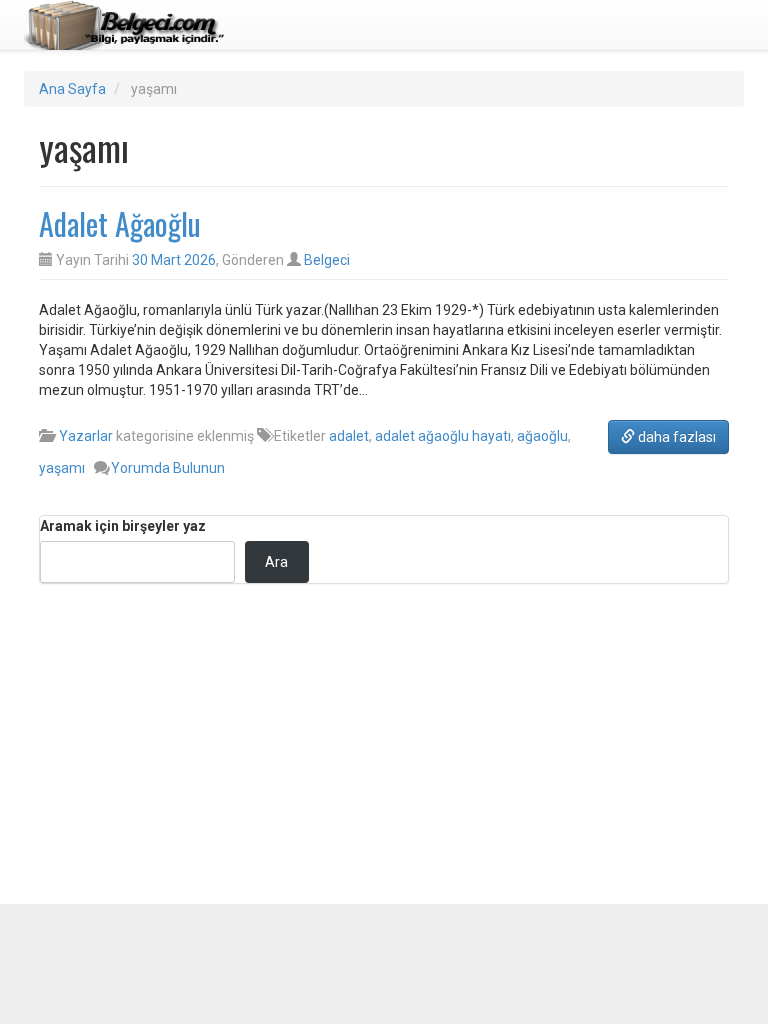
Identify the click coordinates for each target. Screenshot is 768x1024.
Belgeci (327, 260)
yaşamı (62, 468)
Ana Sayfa (72, 89)
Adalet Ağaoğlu (120, 223)
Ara (276, 562)
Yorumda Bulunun (168, 468)
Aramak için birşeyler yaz (123, 526)
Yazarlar (86, 436)
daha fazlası (675, 437)
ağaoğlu (542, 436)
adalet (349, 436)
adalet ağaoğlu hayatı (443, 436)
